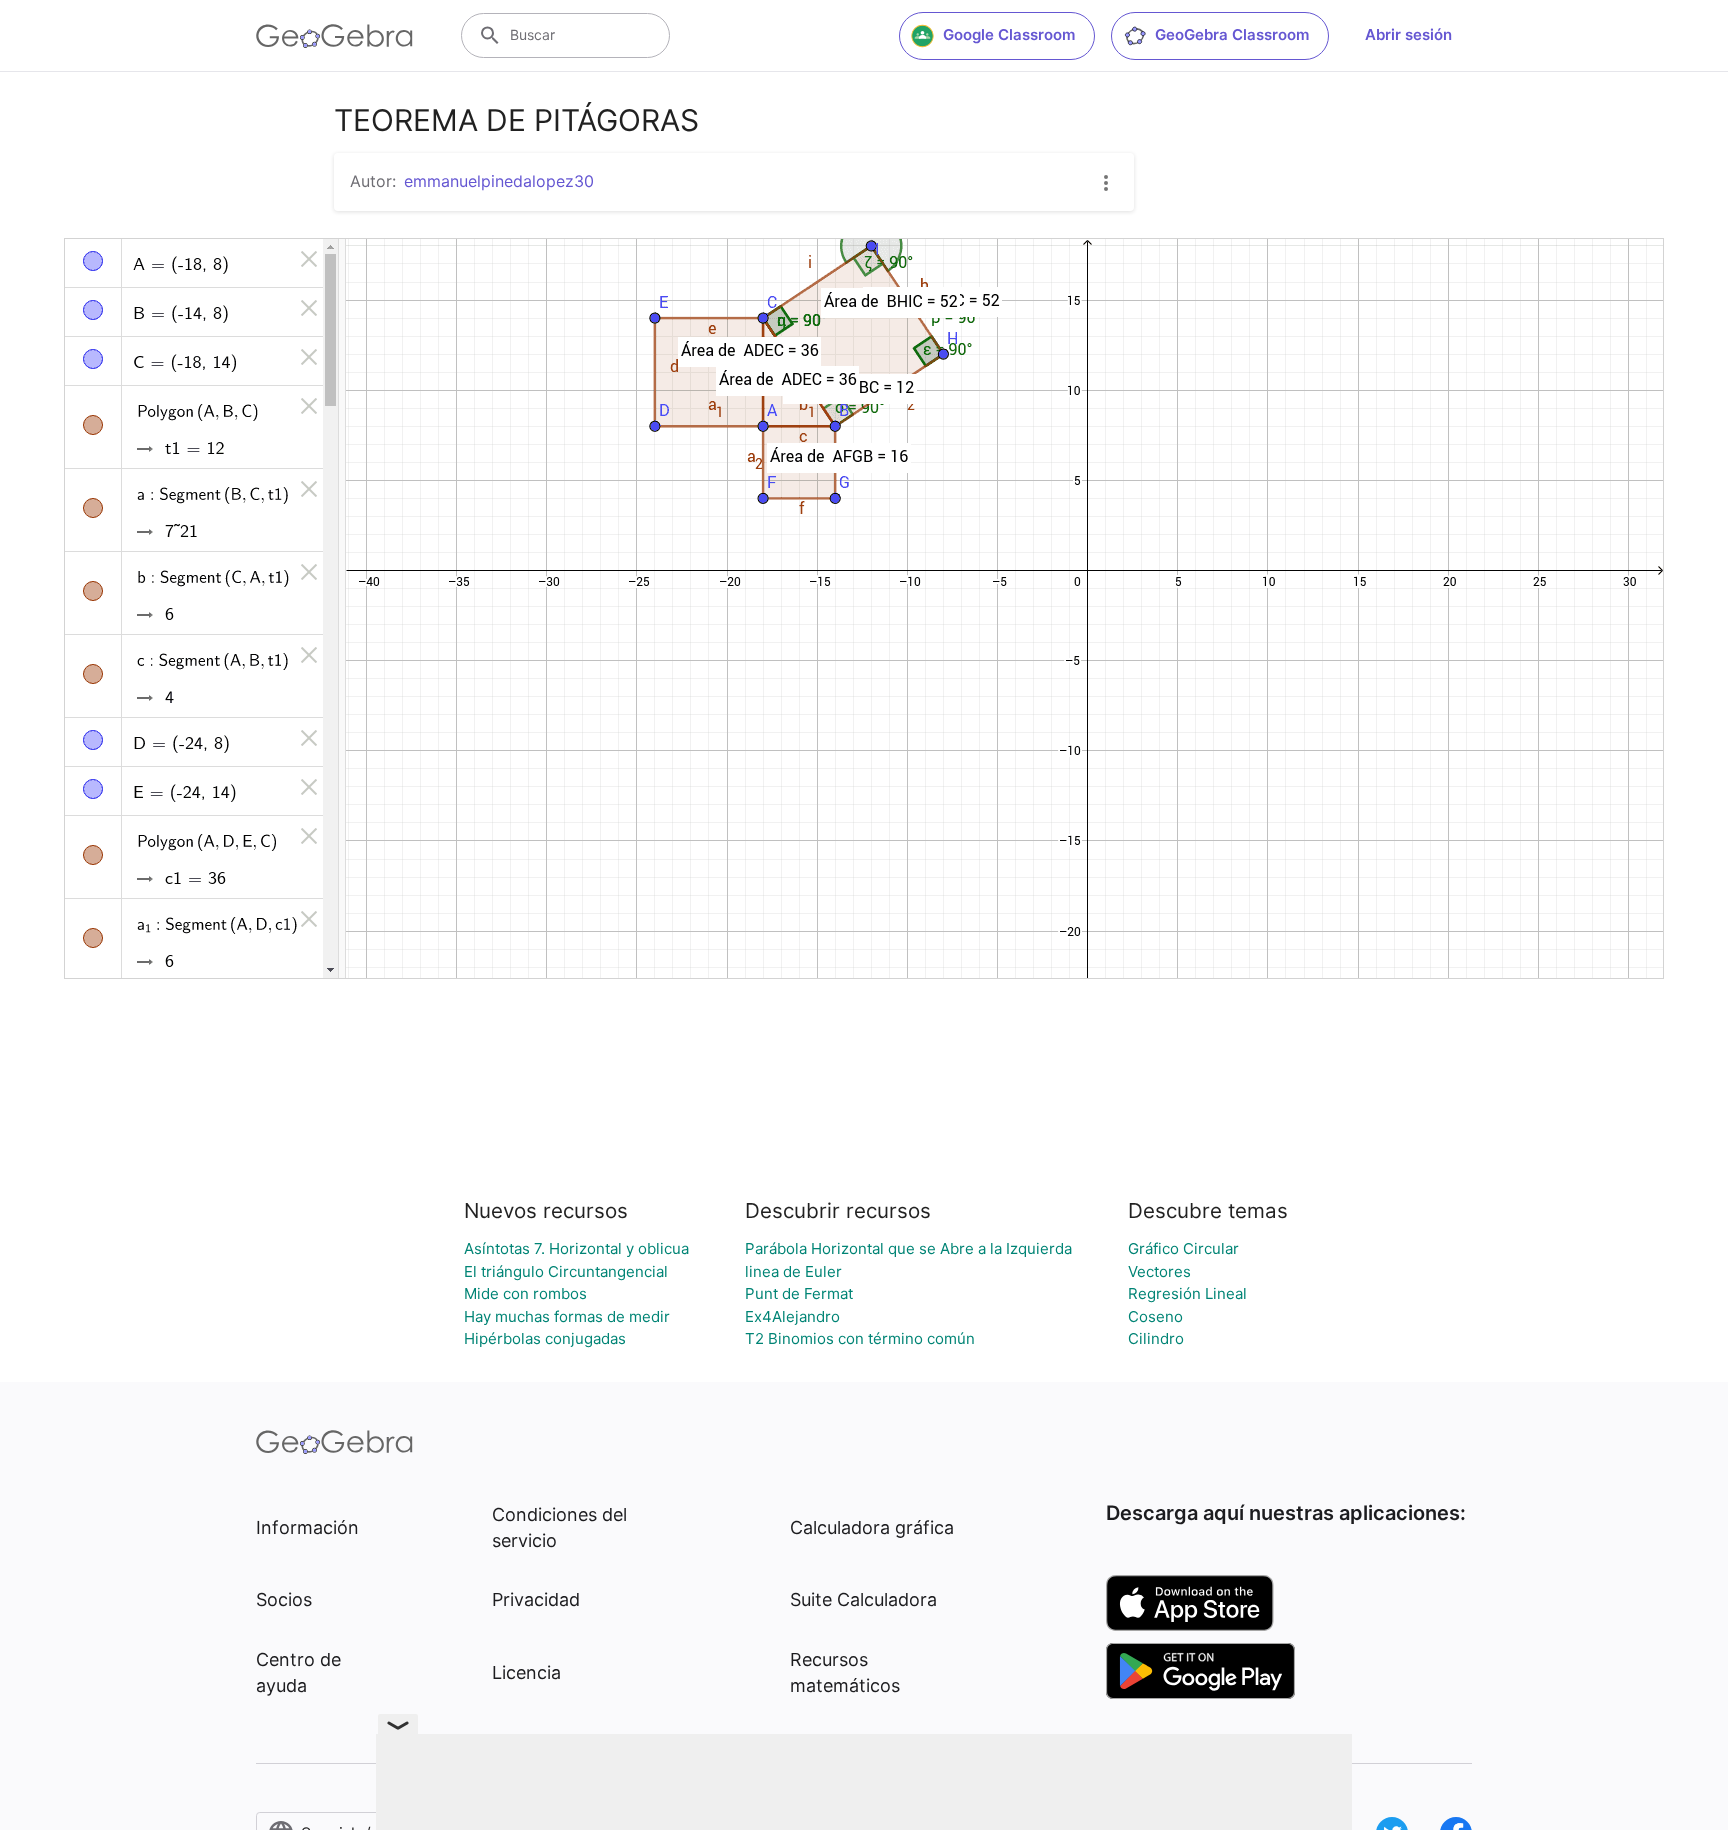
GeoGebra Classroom (1232, 34)
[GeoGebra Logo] (334, 36)
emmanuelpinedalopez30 (499, 181)
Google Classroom (1009, 34)
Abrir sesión (1408, 34)
